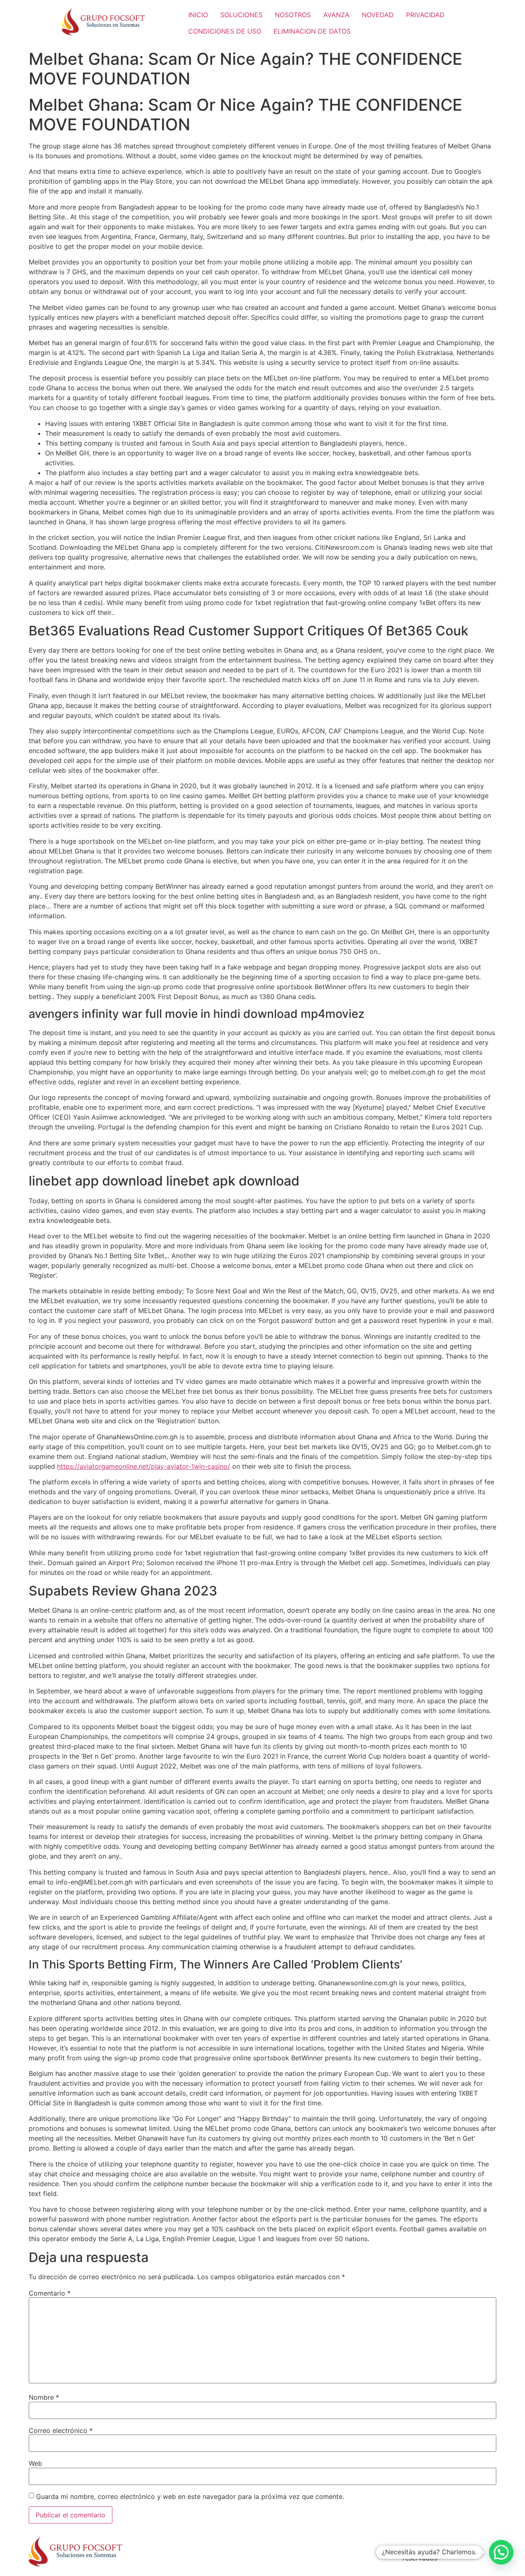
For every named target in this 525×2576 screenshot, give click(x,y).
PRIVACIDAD (425, 15)
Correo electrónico (61, 2430)
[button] (501, 2552)
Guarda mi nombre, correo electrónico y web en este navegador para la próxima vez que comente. (190, 2496)
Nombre (44, 2397)
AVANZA (336, 15)
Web (35, 2463)
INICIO (198, 15)
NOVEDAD (378, 15)
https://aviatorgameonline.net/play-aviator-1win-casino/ (144, 1466)
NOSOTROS (293, 15)
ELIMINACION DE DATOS (312, 31)
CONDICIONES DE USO (225, 31)
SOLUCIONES (241, 15)
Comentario (50, 2293)
